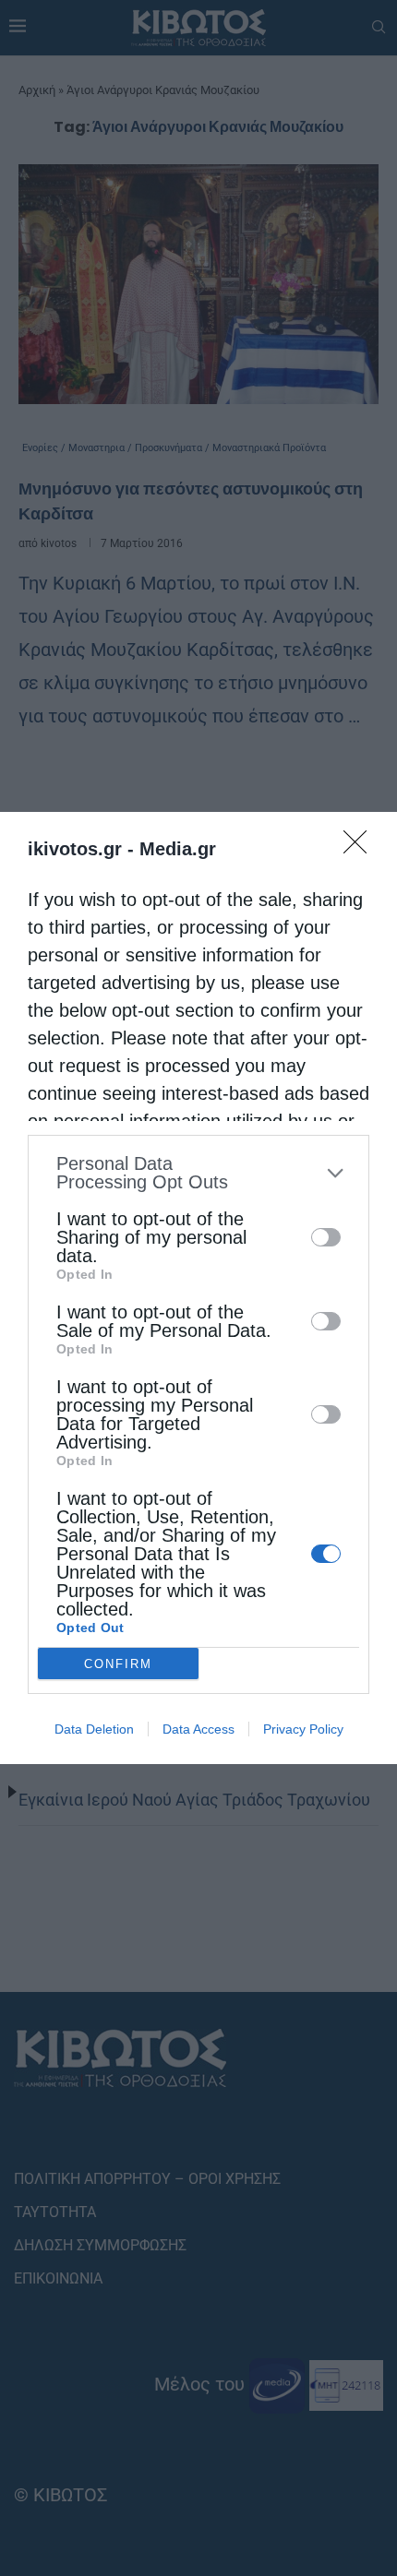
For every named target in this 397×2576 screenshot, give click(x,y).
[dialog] (198, 1288)
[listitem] (198, 1173)
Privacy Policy (303, 1729)
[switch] (326, 1237)
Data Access (198, 1729)
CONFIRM (118, 1664)
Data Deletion (94, 1729)
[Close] (361, 848)
